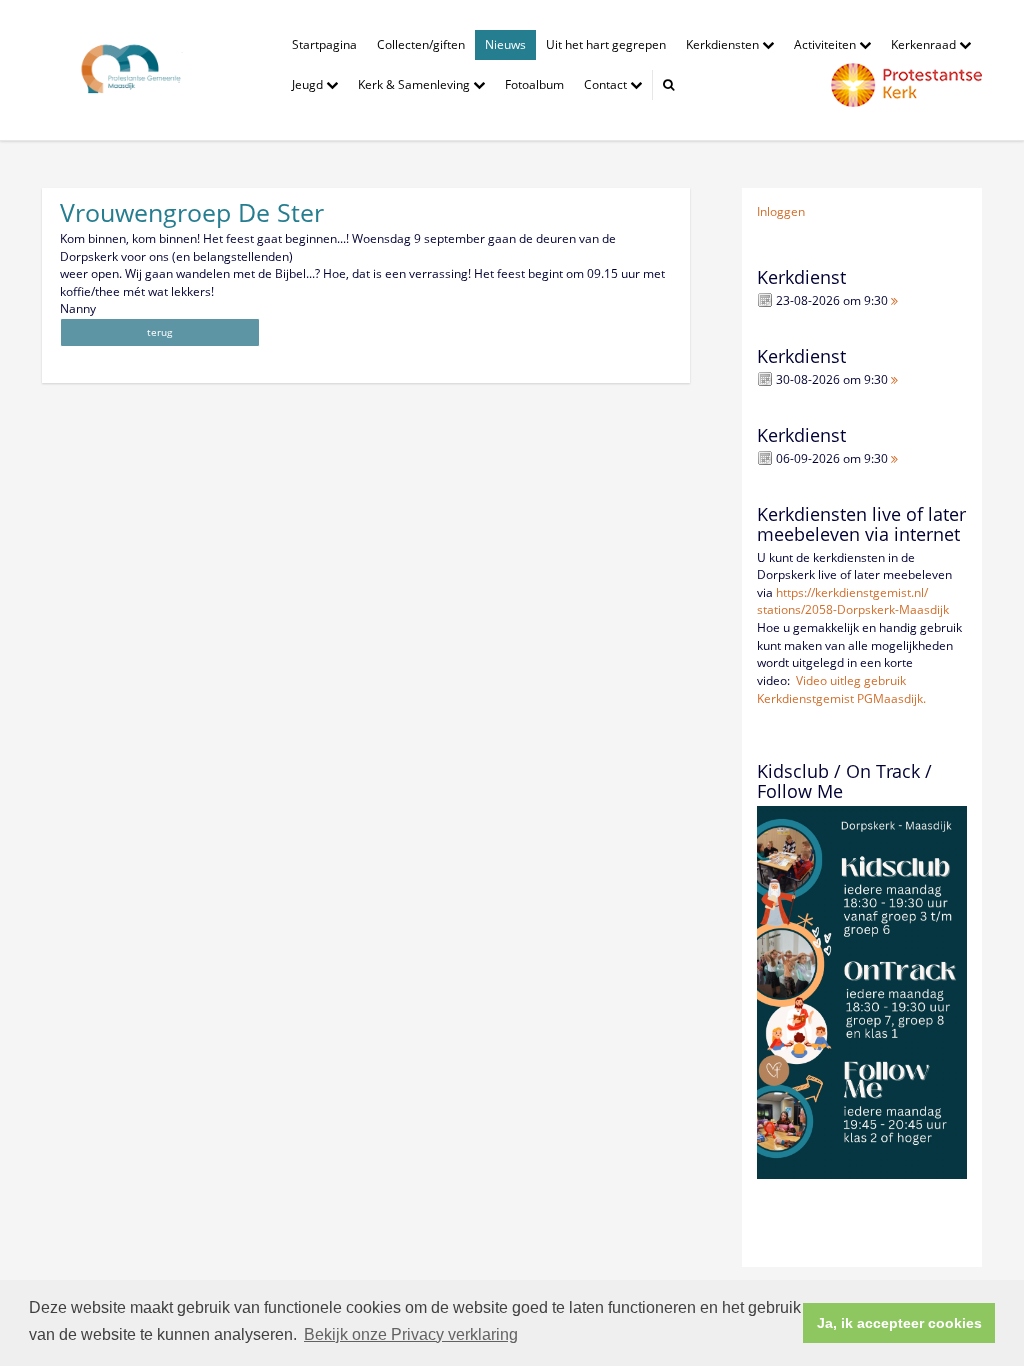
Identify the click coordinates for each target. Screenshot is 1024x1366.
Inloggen (781, 211)
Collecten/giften (421, 44)
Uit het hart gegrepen (606, 44)
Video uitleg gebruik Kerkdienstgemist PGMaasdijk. (841, 689)
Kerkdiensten (724, 44)
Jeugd (309, 84)
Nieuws (505, 44)
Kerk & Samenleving (415, 84)
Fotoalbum (534, 84)
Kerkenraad (925, 44)
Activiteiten (826, 44)
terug (159, 332)
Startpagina (324, 44)
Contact (607, 84)
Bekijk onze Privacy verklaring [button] (411, 1334)
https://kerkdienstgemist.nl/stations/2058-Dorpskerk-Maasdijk (853, 601)
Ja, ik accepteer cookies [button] (899, 1323)
